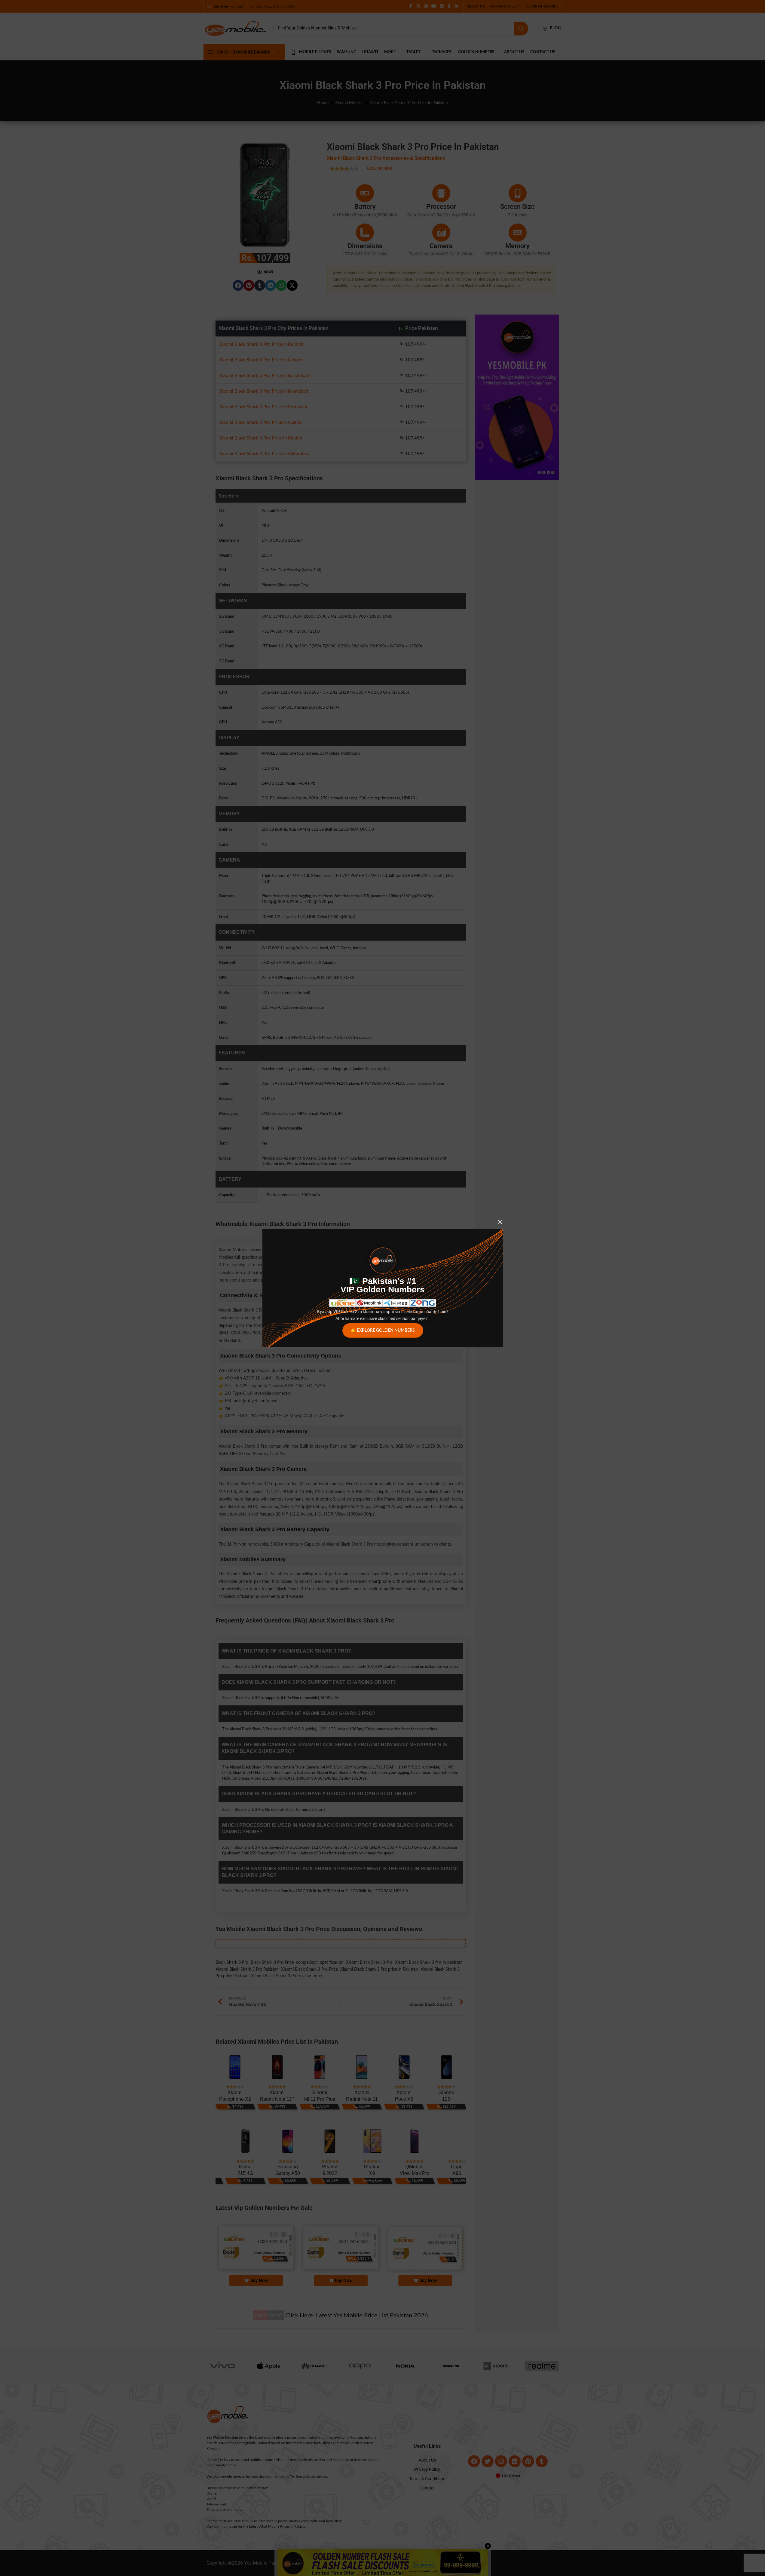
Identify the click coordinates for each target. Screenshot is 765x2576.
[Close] (500, 1222)
